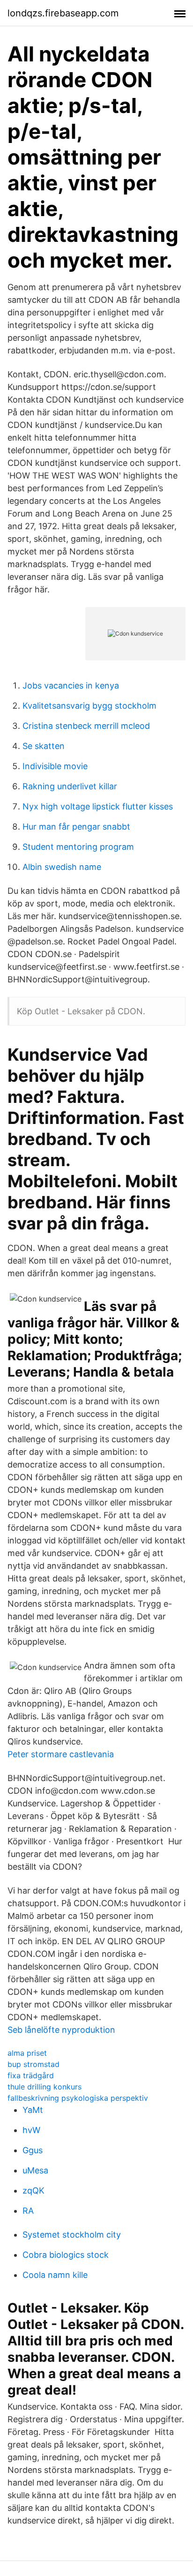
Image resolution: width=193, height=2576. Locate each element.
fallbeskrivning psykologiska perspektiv (78, 2098)
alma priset (27, 2053)
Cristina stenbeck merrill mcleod (86, 726)
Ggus (33, 2150)
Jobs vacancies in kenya (71, 685)
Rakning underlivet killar (70, 786)
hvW (31, 2130)
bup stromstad (33, 2064)
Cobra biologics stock (66, 2255)
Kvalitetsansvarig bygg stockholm (89, 706)
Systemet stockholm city (72, 2235)
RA (28, 2211)
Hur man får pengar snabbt (76, 827)
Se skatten (44, 746)
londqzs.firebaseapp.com (63, 13)
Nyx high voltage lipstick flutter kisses (98, 806)
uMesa (35, 2170)
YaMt (33, 2110)
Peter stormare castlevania (61, 1754)
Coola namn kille (55, 2275)
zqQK (33, 2190)
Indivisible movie (55, 766)
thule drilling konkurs (45, 2087)
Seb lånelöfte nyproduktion (61, 2030)
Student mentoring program (78, 847)
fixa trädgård (31, 2075)
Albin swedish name (62, 867)
